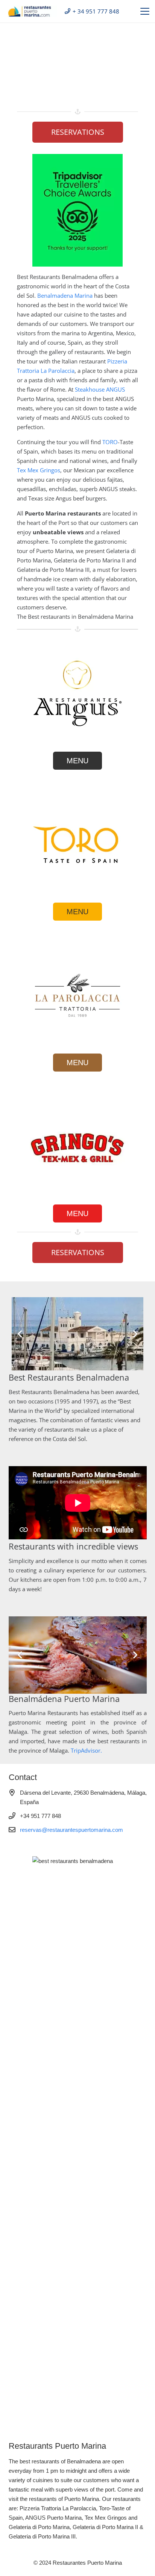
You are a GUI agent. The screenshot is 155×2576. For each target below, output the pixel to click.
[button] (145, 11)
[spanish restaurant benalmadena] (77, 844)
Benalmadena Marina (65, 295)
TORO (110, 442)
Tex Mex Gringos (39, 470)
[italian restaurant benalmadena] (77, 995)
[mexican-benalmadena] (77, 1146)
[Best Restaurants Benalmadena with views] (31, 11)
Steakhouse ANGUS (100, 389)
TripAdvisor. (86, 1751)
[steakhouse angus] (77, 693)
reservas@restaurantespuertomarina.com (71, 1830)
